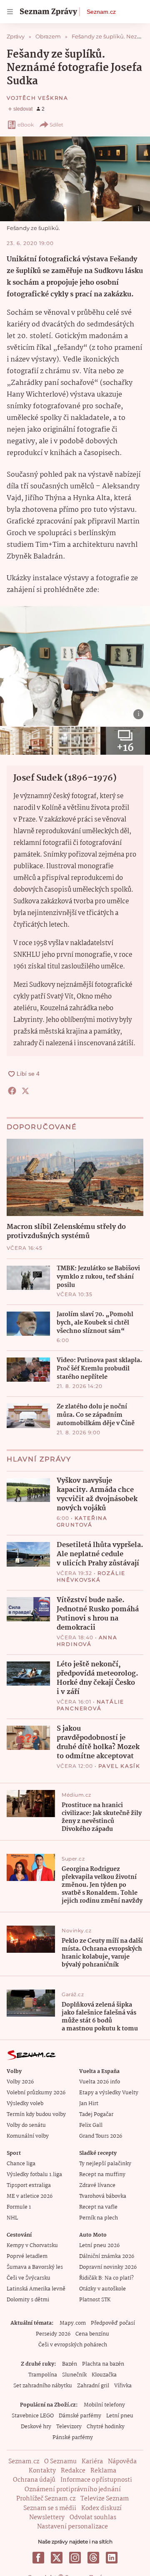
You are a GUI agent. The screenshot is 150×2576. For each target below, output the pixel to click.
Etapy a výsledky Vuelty (109, 2093)
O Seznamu (60, 2462)
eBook (26, 125)
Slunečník (74, 2375)
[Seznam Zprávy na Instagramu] (75, 2558)
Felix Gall (91, 2125)
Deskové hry (36, 2427)
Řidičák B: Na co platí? (106, 2278)
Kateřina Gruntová (82, 1521)
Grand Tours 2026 (101, 2136)
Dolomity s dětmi (28, 2300)
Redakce (73, 2471)
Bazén (70, 2364)
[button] (75, 179)
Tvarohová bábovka (103, 2196)
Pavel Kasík (119, 1766)
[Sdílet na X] (25, 1091)
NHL (12, 2218)
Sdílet (56, 125)
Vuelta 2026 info (100, 2082)
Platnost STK (95, 2300)
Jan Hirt (89, 2104)
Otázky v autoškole (102, 2289)
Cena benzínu (92, 2334)
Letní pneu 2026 (99, 2246)
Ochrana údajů (34, 2480)
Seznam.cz (101, 12)
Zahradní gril (93, 2386)
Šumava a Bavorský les (35, 2267)
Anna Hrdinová (87, 1641)
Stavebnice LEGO (33, 2416)
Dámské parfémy (80, 2416)
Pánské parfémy (73, 2438)
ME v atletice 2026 (30, 2196)
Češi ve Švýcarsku (29, 2278)
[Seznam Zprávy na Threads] (93, 2558)
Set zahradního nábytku (43, 2386)
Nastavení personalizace (72, 2527)
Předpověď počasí (113, 2323)
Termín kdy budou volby (36, 2115)
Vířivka (123, 2386)
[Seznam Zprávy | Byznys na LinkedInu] (112, 2558)
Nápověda (122, 2462)
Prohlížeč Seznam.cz (46, 2499)
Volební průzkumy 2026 (36, 2093)
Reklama (103, 2471)
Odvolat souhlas (93, 2518)
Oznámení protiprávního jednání (73, 2490)
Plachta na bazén (103, 2364)
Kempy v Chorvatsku (32, 2246)
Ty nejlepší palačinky (105, 2164)
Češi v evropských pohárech (73, 2345)
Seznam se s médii (50, 2508)
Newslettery (47, 2518)
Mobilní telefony (104, 2405)
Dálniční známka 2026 (107, 2256)
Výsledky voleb (25, 2104)
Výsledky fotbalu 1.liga (34, 2175)
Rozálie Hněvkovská (91, 1576)
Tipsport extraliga (29, 2185)
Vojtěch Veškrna (37, 98)
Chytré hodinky (106, 2427)
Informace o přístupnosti (96, 2480)
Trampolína (43, 2375)
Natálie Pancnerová (91, 1705)
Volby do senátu (26, 2125)
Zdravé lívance (97, 2185)
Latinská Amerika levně (36, 2289)
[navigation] (10, 12)
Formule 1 (19, 2207)
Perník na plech (99, 2218)
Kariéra (92, 2462)
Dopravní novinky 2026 (108, 2267)
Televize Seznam (105, 2499)
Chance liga (21, 2164)
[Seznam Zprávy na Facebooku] (38, 2558)
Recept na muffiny (102, 2175)
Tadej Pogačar (96, 2115)
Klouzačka (104, 2375)
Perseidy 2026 (53, 2334)
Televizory (69, 2427)
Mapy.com (73, 2323)
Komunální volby (28, 2136)
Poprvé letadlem (27, 2256)
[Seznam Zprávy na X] (57, 2558)
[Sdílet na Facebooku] (12, 1091)
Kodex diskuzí (101, 2508)
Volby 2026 (20, 2082)
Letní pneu (120, 2416)
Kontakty (42, 2471)
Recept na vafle (98, 2207)
